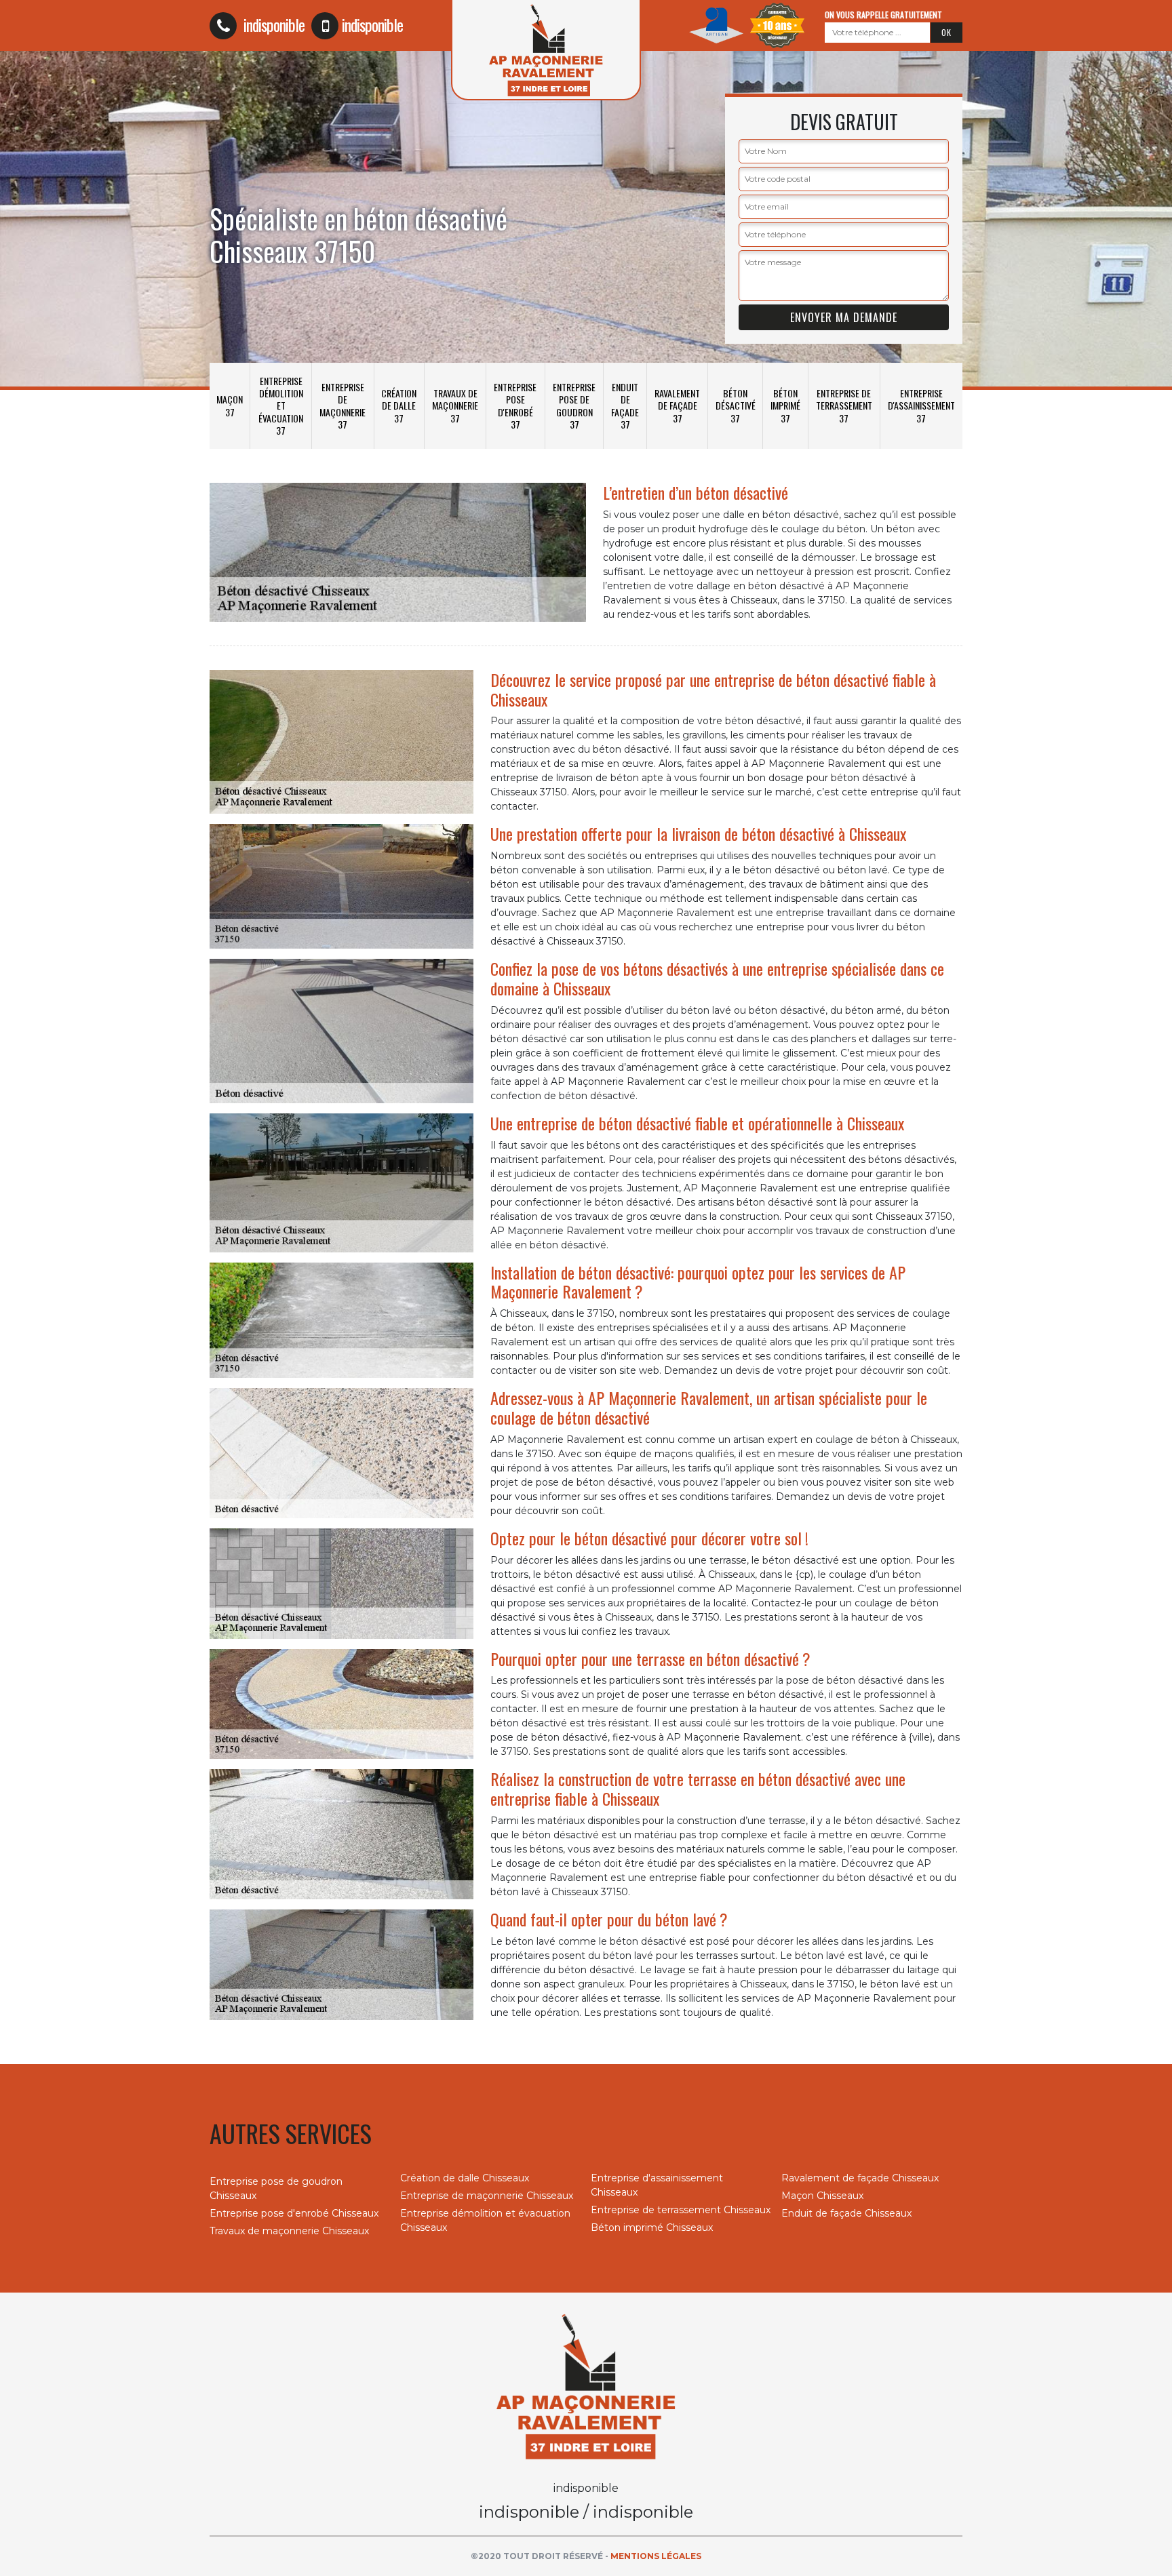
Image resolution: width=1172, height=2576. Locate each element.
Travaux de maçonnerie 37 (455, 405)
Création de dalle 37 (399, 405)
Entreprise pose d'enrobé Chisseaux (294, 2213)
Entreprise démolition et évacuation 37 (281, 405)
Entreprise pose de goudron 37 (574, 405)
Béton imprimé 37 (785, 405)
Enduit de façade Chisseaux (846, 2213)
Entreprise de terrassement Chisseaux (681, 2210)
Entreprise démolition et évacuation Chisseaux (485, 2220)
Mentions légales (656, 2556)
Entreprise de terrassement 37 (844, 405)
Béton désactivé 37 (736, 405)
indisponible (272, 24)
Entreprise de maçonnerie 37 (343, 405)
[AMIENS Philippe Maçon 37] (586, 2385)
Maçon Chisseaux (822, 2196)
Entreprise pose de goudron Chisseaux (276, 2188)
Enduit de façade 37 (625, 405)
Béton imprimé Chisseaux (652, 2227)
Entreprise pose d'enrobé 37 (515, 405)
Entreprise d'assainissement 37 (921, 405)
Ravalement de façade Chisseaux (860, 2178)
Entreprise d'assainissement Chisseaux (657, 2185)
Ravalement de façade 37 (677, 405)
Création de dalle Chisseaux (465, 2178)
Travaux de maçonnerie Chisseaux (289, 2231)
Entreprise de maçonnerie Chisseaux (487, 2196)
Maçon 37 (230, 405)
